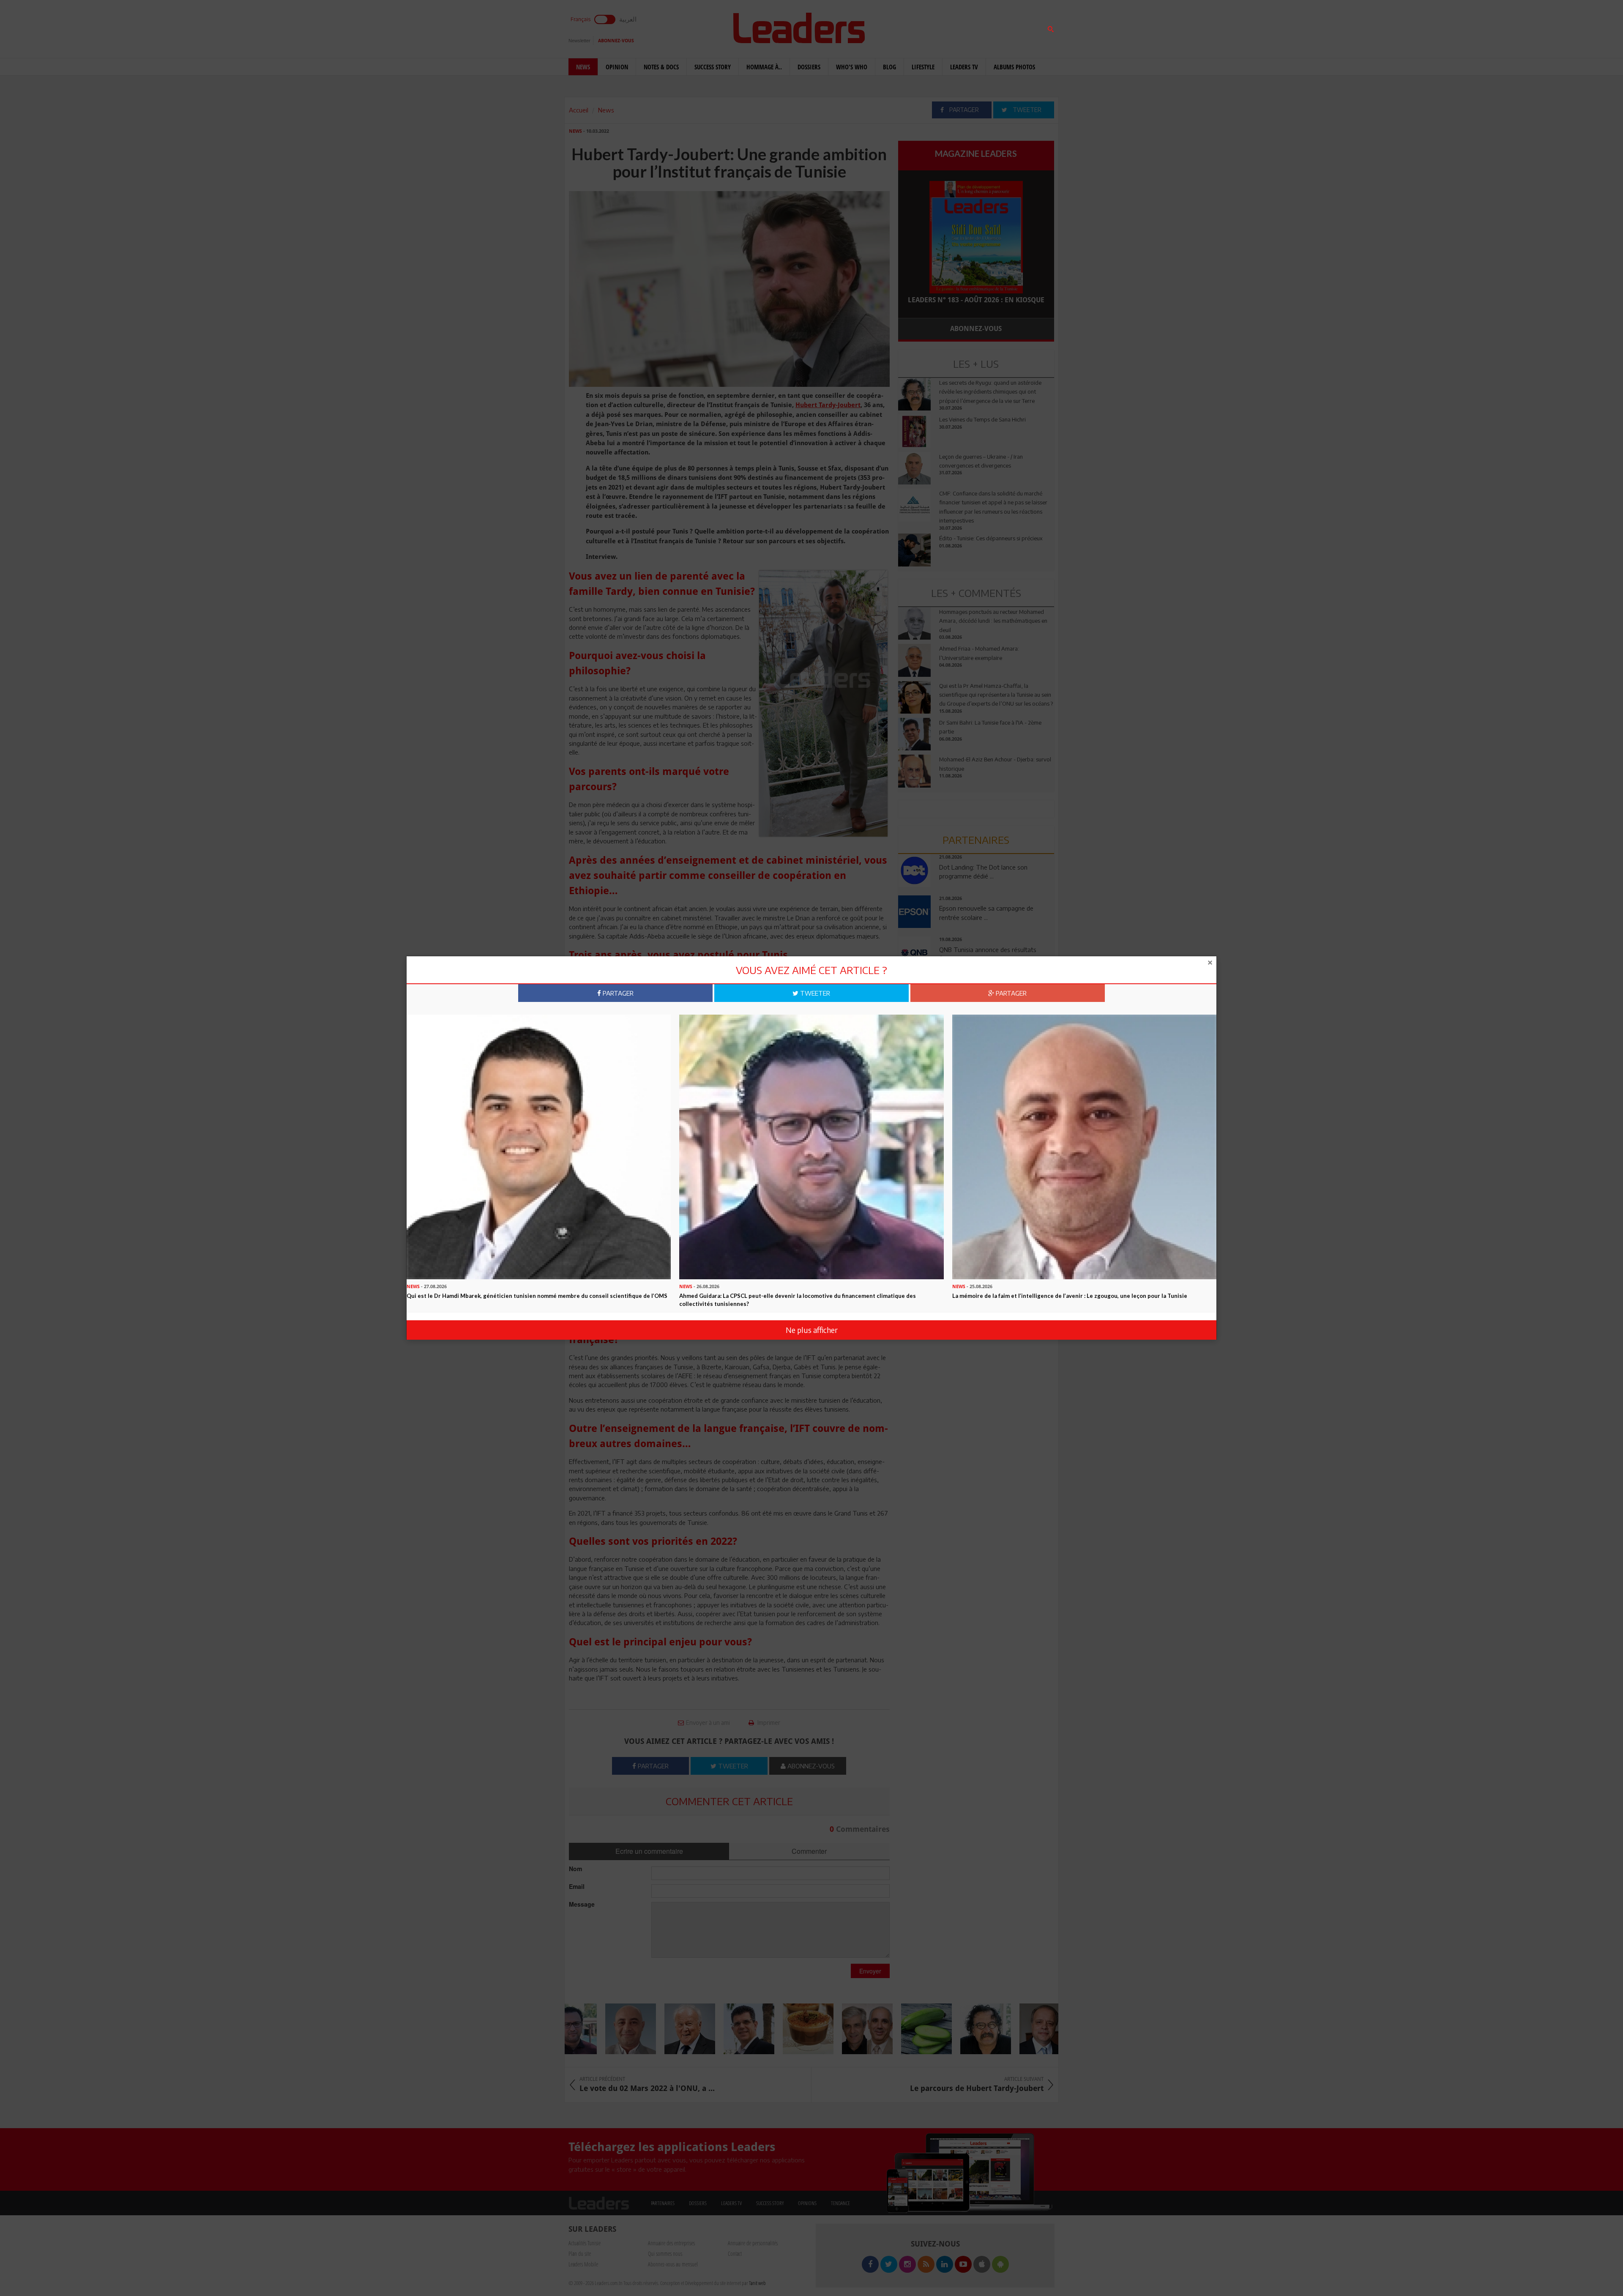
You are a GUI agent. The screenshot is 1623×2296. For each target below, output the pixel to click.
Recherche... (918, 27)
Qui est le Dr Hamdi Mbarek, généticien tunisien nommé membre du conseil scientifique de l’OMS (537, 1296)
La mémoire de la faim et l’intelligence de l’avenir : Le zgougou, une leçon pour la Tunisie (1070, 1296)
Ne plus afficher (812, 1330)
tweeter (814, 993)
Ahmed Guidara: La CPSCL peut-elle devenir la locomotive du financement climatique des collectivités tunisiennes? (798, 1300)
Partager (617, 993)
